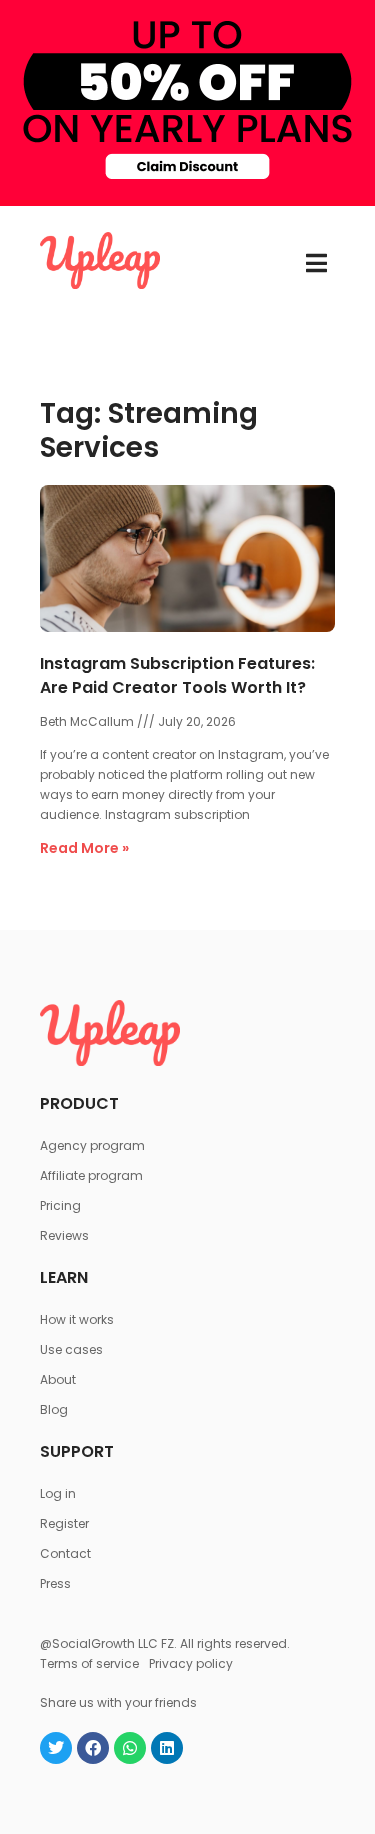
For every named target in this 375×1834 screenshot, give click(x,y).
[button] (316, 263)
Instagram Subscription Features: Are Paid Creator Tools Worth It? (177, 675)
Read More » (84, 848)
